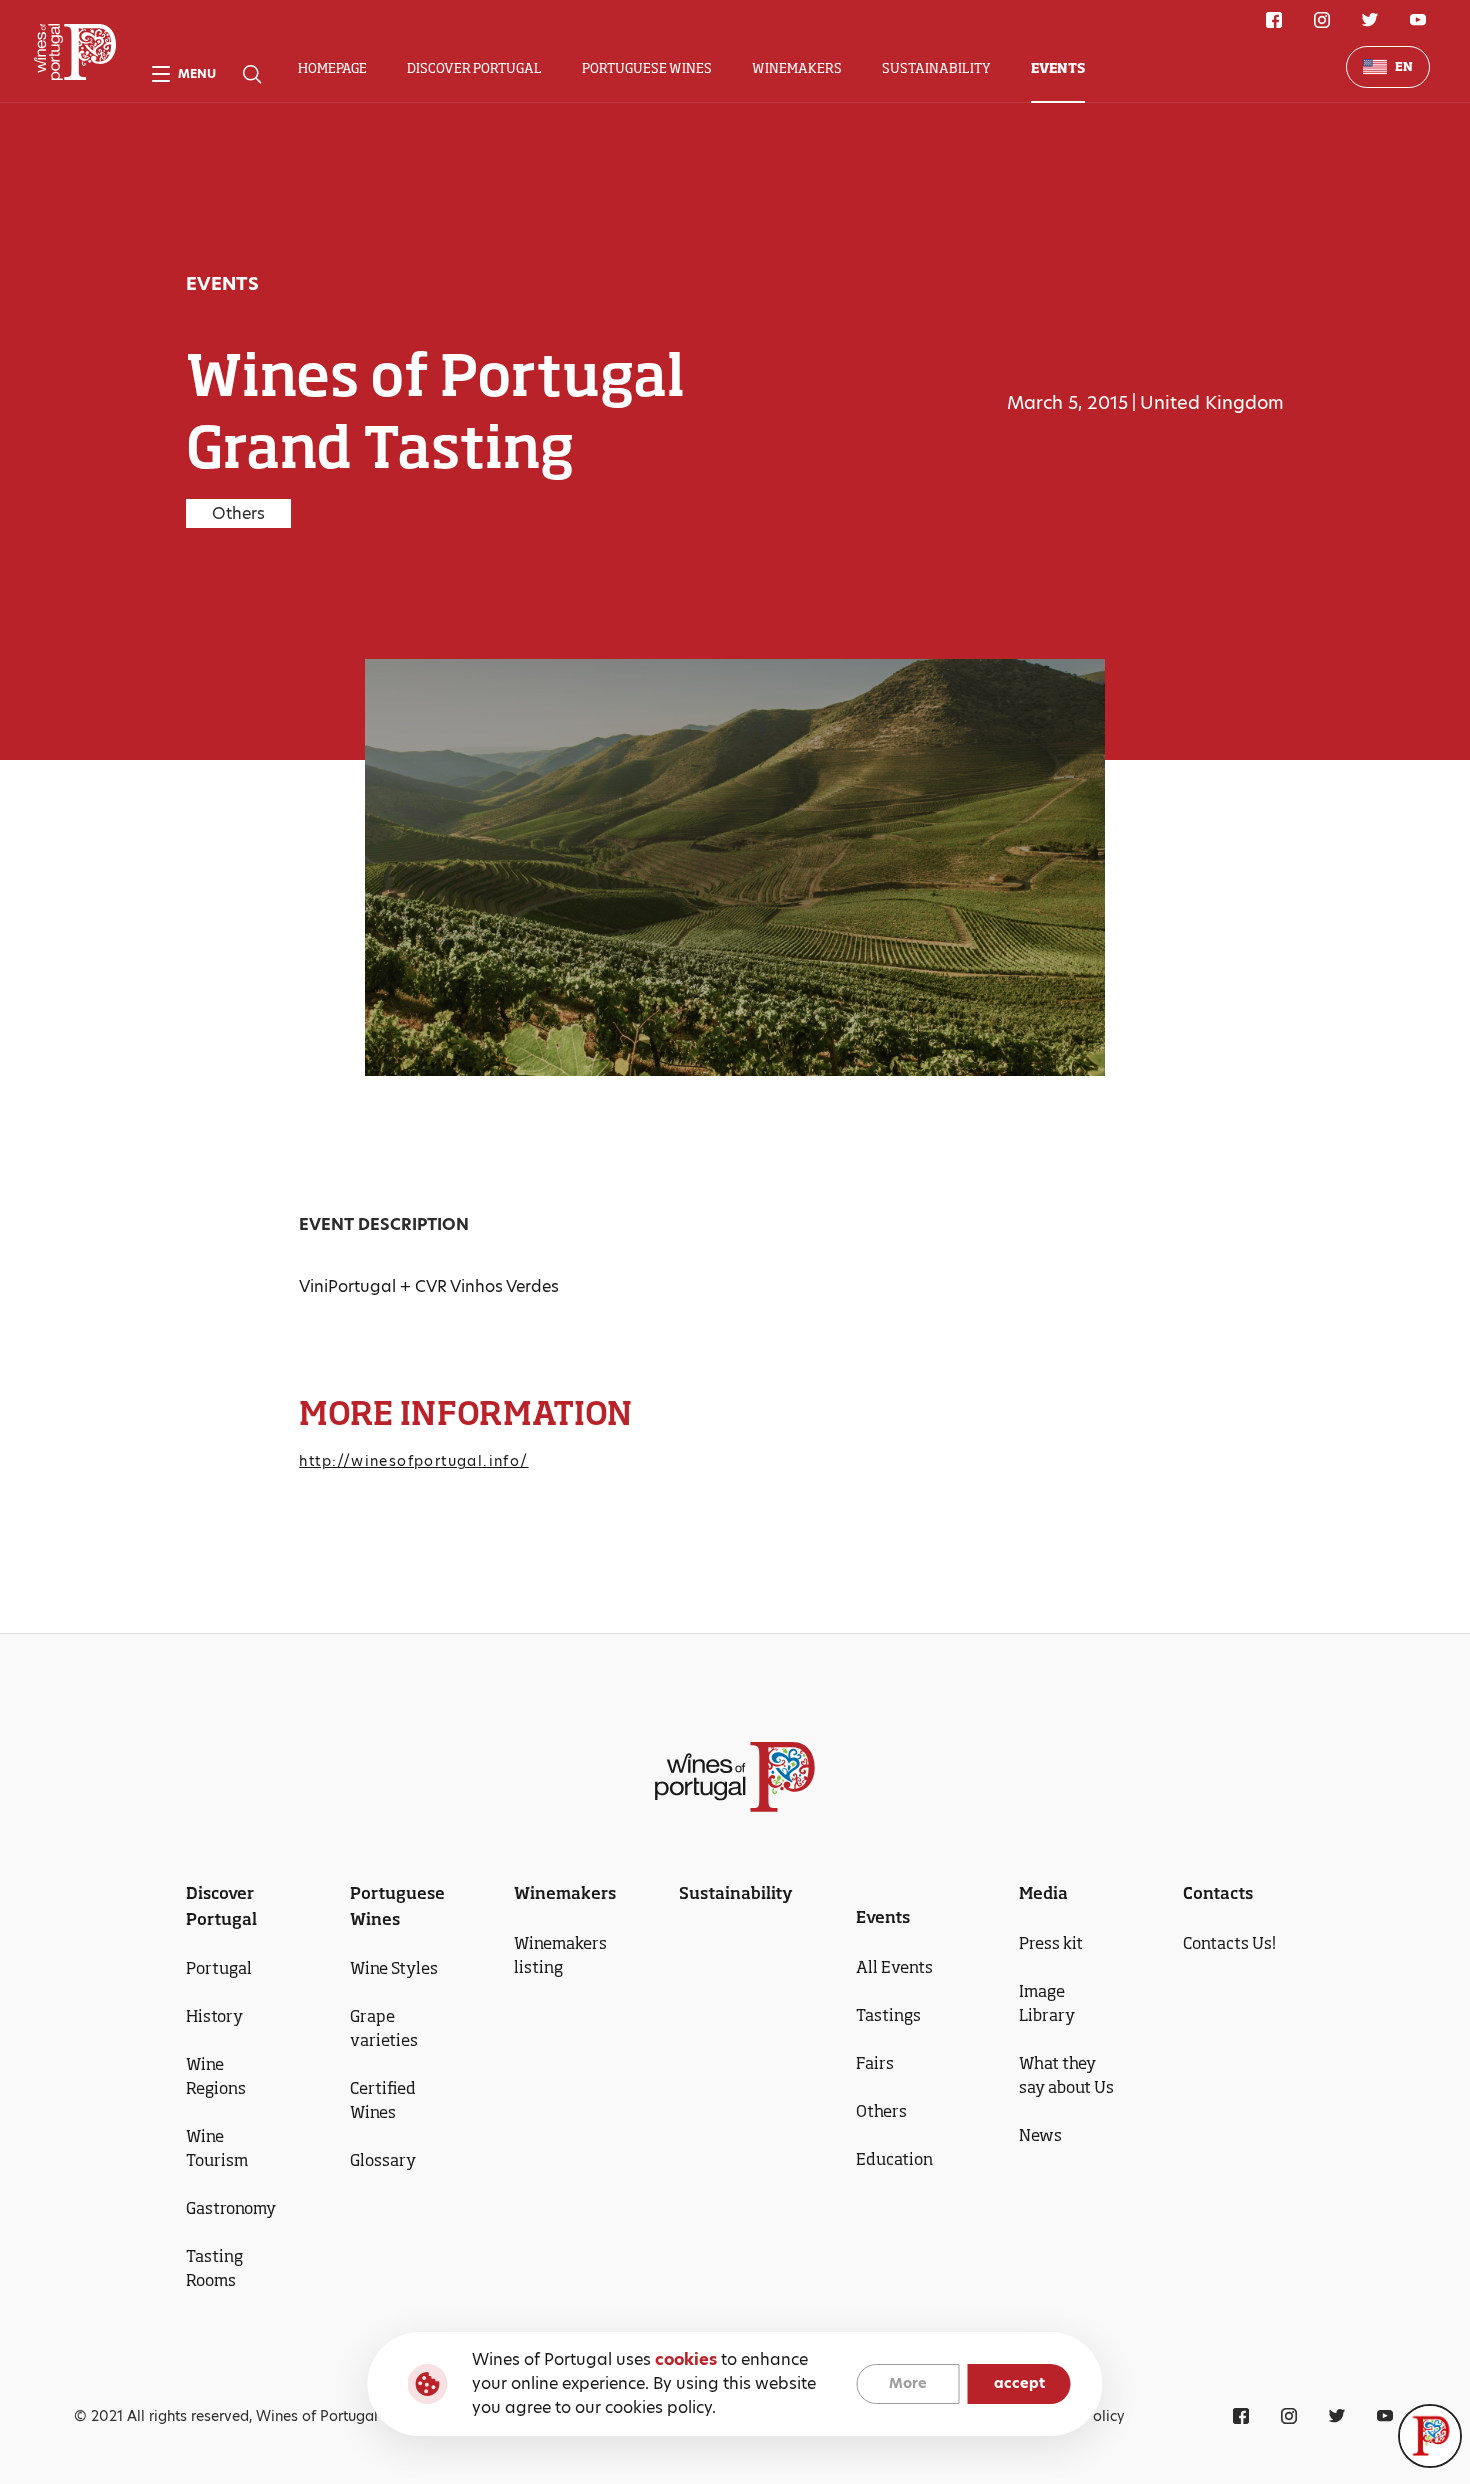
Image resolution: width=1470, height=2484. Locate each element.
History (214, 2016)
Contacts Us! (1229, 1943)
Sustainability (936, 68)
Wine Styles (394, 1968)
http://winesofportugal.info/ (413, 1461)
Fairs (875, 2063)
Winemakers (797, 68)
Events (1058, 68)
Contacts (1218, 1893)
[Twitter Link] (1370, 20)
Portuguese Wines (647, 68)
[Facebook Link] (1274, 20)
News (1040, 2135)
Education (894, 2159)
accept (1019, 2384)
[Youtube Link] (1418, 20)
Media (1043, 1893)
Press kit (1051, 1943)
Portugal (219, 1968)
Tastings (888, 2015)
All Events (894, 1967)
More (908, 2384)
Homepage (332, 68)
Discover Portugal (474, 68)
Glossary (383, 2160)
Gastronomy (231, 2208)
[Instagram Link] (1322, 20)
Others (881, 2111)
